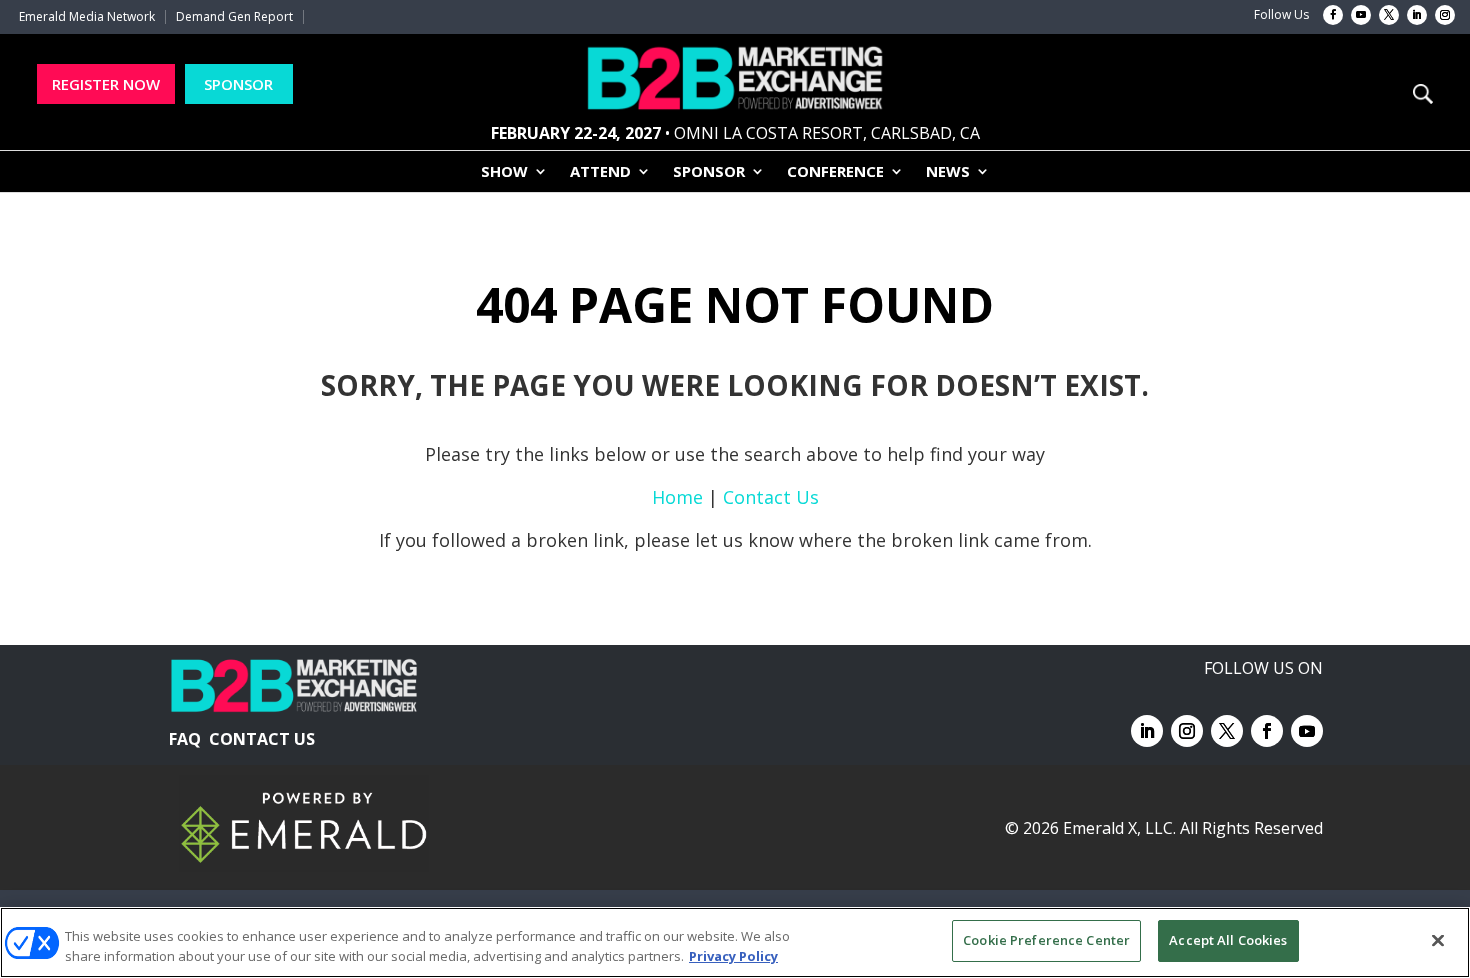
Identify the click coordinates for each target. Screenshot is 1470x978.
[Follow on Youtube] (1361, 15)
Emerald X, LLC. (1119, 828)
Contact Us (771, 497)
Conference (835, 172)
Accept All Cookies (1228, 940)
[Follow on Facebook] (1333, 15)
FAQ (185, 739)
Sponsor (709, 172)
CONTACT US (262, 739)
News (948, 172)
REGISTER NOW (106, 84)
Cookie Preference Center (1046, 940)
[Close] (1438, 940)
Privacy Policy (733, 956)
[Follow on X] (1389, 15)
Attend (600, 172)
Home (677, 497)
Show (504, 172)
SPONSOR (238, 84)
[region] (735, 942)
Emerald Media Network (87, 17)
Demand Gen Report (234, 17)
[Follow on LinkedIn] (1417, 15)
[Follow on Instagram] (1445, 15)
